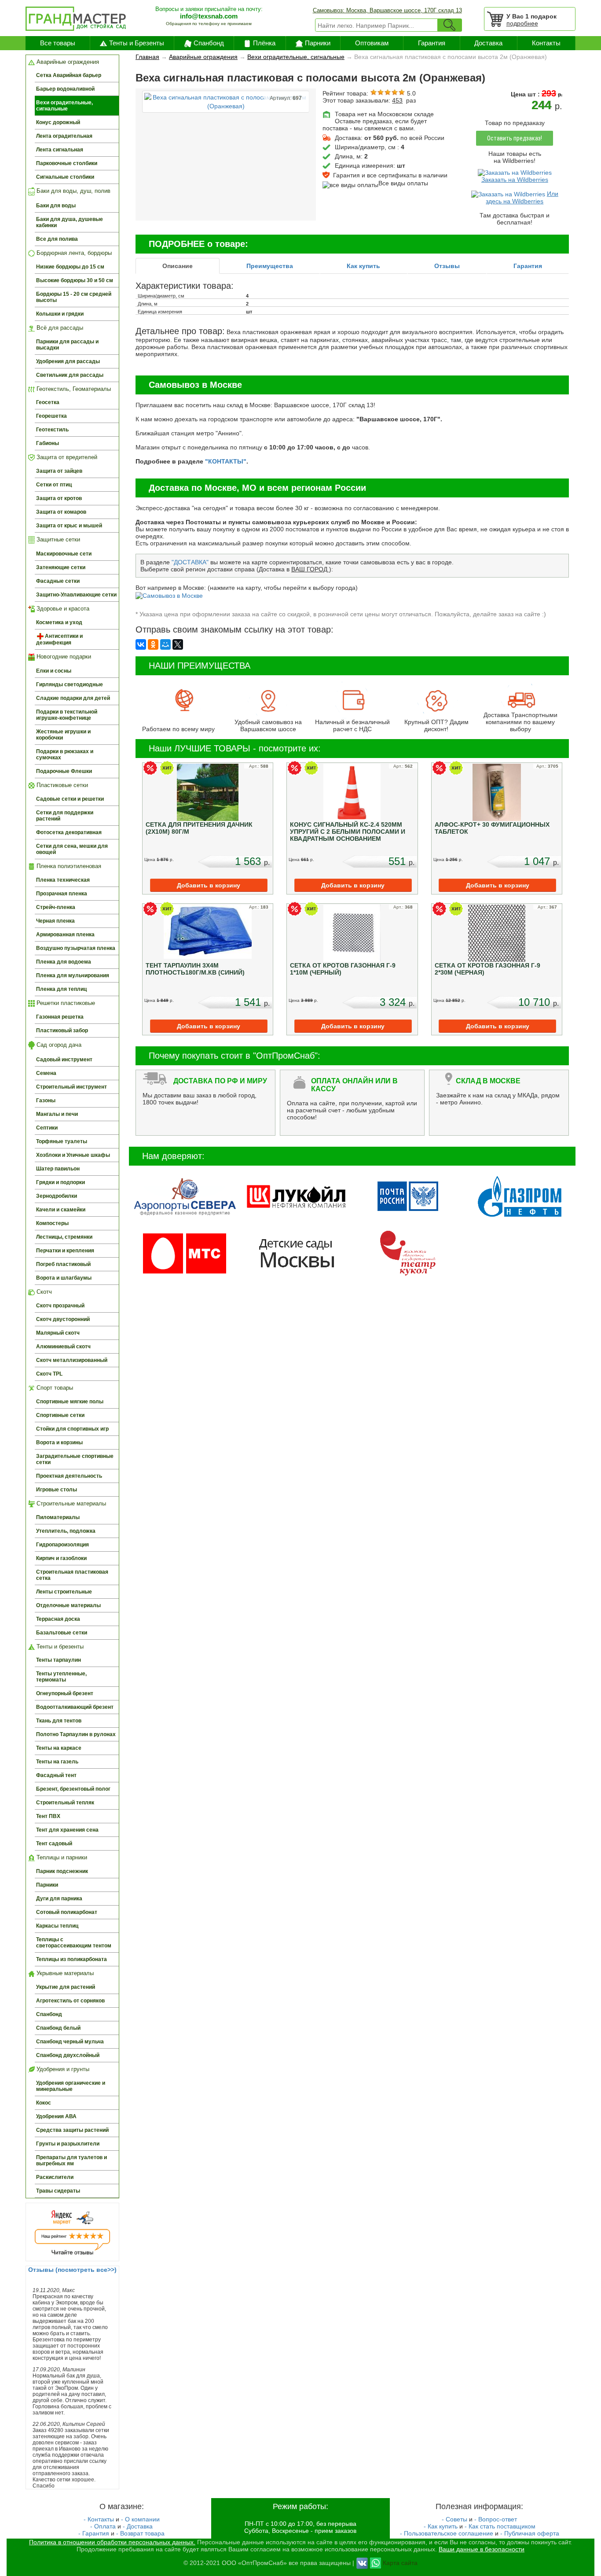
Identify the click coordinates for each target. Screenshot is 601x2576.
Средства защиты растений (72, 2130)
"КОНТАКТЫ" (226, 461)
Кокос (44, 2103)
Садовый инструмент (64, 1060)
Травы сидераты (58, 2191)
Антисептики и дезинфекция (59, 639)
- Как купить (441, 2526)
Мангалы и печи (57, 1114)
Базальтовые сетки (62, 1633)
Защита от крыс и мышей (69, 526)
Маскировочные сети (64, 554)
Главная (147, 57)
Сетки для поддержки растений (65, 816)
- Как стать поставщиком (500, 2526)
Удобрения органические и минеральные (71, 2086)
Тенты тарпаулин (59, 1660)
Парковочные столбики (67, 163)
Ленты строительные (64, 1592)
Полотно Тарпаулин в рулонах (76, 1734)
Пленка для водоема (64, 962)
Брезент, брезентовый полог (73, 1789)
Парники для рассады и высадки (67, 345)
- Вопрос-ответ (496, 2519)
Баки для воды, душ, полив (73, 191)
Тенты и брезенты (59, 1647)
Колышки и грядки (60, 314)
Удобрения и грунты (62, 2069)
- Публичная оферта (530, 2533)
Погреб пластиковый (63, 1264)
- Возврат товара (140, 2533)
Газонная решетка (60, 1017)
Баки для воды (56, 206)
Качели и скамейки (61, 1210)
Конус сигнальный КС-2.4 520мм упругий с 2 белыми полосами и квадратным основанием (348, 832)
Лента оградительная (64, 136)
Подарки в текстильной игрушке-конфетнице (67, 715)
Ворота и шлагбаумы (64, 1278)
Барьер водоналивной (65, 89)
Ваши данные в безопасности (482, 2549)
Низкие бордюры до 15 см (70, 267)
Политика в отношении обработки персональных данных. (112, 2542)
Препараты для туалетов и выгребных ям (71, 2160)
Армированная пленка (65, 935)
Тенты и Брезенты (137, 43)
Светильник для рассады (70, 375)
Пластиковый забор (62, 1030)
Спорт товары (54, 1388)
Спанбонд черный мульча (70, 2042)
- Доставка (138, 2526)
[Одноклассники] (153, 644)
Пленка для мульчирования (73, 975)
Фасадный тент (56, 1775)
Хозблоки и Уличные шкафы (73, 1155)
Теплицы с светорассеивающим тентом (74, 1943)
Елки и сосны (54, 671)
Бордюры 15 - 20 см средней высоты (74, 297)
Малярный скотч (58, 1333)
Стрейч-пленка (56, 907)
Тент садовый (54, 1844)
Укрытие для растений (66, 1987)
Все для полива (57, 239)
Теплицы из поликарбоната (71, 1959)
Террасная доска (58, 1619)
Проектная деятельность (69, 1476)
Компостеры (52, 1223)
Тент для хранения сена (67, 1830)
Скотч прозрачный (60, 1306)
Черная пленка (55, 921)
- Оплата (103, 2526)
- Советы (454, 2519)
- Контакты (99, 2519)
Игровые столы (57, 1490)
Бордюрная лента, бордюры (73, 253)
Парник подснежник (62, 1871)
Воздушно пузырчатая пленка (76, 948)
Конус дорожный (58, 122)
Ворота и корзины (59, 1443)
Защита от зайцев (59, 471)
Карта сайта (400, 2562)
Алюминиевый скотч (63, 1347)
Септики (47, 1128)
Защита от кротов (59, 498)
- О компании (140, 2519)
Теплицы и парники (61, 1857)
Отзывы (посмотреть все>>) (72, 2270)
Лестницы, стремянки (64, 1237)
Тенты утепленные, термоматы (61, 1677)
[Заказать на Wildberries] (515, 172)
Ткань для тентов (59, 1721)
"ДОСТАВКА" (190, 562)
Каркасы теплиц (57, 1926)
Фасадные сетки (58, 581)
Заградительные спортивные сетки (75, 1459)
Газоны (46, 1100)
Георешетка (51, 416)
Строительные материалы (70, 1503)
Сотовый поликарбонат (67, 1912)
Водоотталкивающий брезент (75, 1707)
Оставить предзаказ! (515, 138)
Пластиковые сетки (61, 785)
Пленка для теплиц (61, 989)
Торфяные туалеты (62, 1141)
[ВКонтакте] (141, 644)
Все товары (58, 43)
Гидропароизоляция (62, 1545)
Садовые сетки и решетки (70, 799)
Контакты (546, 43)
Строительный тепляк (65, 1803)
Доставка (488, 43)
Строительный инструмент (71, 1087)
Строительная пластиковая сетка (72, 1575)
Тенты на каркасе (59, 1748)
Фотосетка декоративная (69, 832)
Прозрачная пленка (62, 894)
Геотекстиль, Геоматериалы (73, 389)
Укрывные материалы (64, 1973)
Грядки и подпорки (60, 1182)
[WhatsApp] (376, 2562)
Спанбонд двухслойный (68, 2055)
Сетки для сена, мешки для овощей (72, 849)
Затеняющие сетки (61, 567)
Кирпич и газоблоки (61, 1558)
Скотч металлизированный (72, 1360)
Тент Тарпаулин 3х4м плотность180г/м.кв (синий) (195, 969)
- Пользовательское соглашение (447, 2533)
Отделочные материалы (68, 1605)
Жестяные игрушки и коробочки (63, 735)
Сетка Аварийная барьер (69, 75)
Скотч (43, 1292)
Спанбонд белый (58, 2028)
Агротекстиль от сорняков (70, 2001)
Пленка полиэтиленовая (68, 866)
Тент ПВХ (48, 1816)
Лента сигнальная (60, 150)
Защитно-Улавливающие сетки (76, 595)
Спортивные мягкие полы (70, 1402)
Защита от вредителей (66, 457)
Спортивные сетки (60, 1415)
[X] (178, 644)
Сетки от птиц (54, 485)
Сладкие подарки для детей (73, 698)
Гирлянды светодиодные (70, 684)
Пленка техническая (63, 880)
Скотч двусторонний (63, 1319)
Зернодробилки (57, 1196)
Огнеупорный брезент (65, 1693)
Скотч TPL (49, 1374)
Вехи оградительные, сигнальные (64, 106)
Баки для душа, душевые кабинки (70, 222)
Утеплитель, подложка (66, 1531)
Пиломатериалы (58, 1517)
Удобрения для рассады (68, 361)
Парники (318, 43)
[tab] (178, 266)
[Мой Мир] (165, 644)
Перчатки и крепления (65, 1251)
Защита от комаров (61, 512)
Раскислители (55, 2177)
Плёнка (264, 43)
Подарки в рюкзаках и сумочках (65, 754)
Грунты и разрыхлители (68, 2144)
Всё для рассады (59, 328)
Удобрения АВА (56, 2116)
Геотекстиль (52, 430)
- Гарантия (94, 2533)
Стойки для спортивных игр (72, 1429)
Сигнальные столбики (65, 177)
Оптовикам (372, 43)
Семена (46, 1073)
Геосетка (48, 402)
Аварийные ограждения (67, 62)
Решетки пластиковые (65, 1003)
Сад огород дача (58, 1045)
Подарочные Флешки (64, 771)
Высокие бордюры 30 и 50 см (75, 280)
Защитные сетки (57, 539)
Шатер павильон (58, 1169)
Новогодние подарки (63, 657)
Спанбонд (209, 43)
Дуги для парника (59, 1899)
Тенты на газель (57, 1762)
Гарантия (432, 43)
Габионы (48, 443)
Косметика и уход (59, 622)
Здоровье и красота (62, 609)
